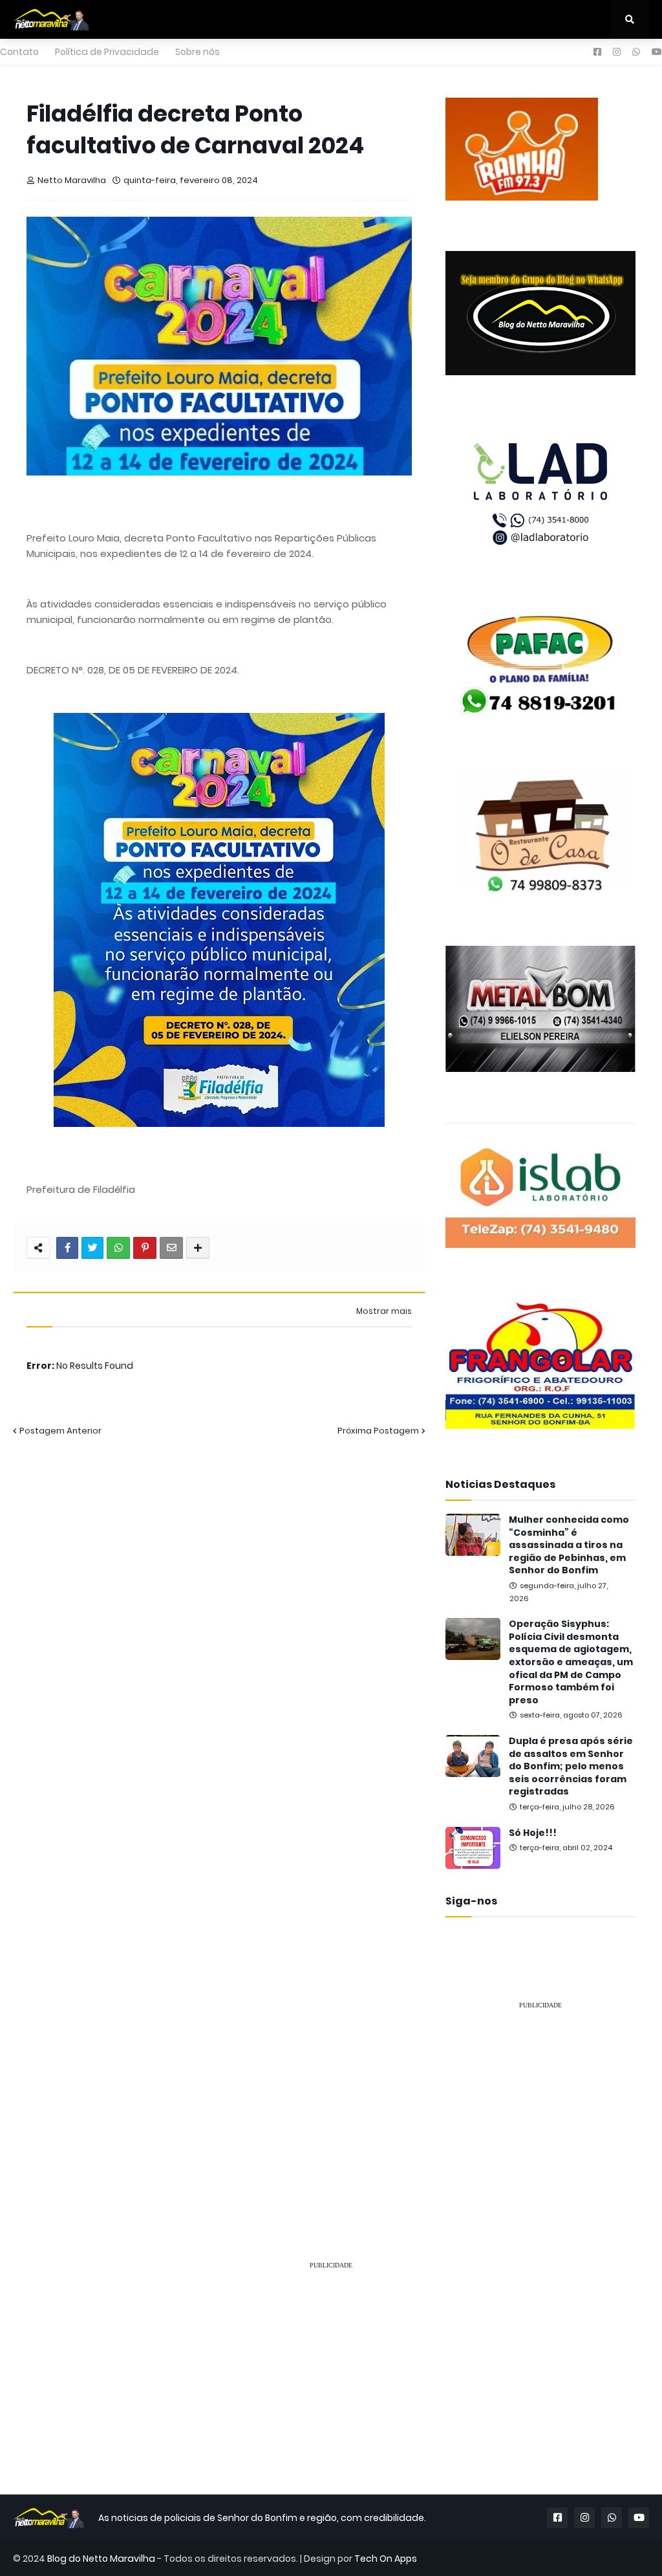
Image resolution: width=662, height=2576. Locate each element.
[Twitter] (92, 1248)
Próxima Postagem (378, 1431)
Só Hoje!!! (533, 1833)
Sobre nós (198, 52)
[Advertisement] (540, 2102)
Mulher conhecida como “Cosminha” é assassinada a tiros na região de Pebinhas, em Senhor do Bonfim (569, 1545)
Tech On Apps (386, 2559)
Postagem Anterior (60, 1431)
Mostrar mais (384, 1311)
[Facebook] (67, 1248)
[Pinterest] (145, 1248)
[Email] (171, 1248)
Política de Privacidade (107, 52)
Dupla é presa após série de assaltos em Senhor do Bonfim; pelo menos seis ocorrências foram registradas (571, 1766)
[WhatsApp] (118, 1248)
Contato (19, 52)
